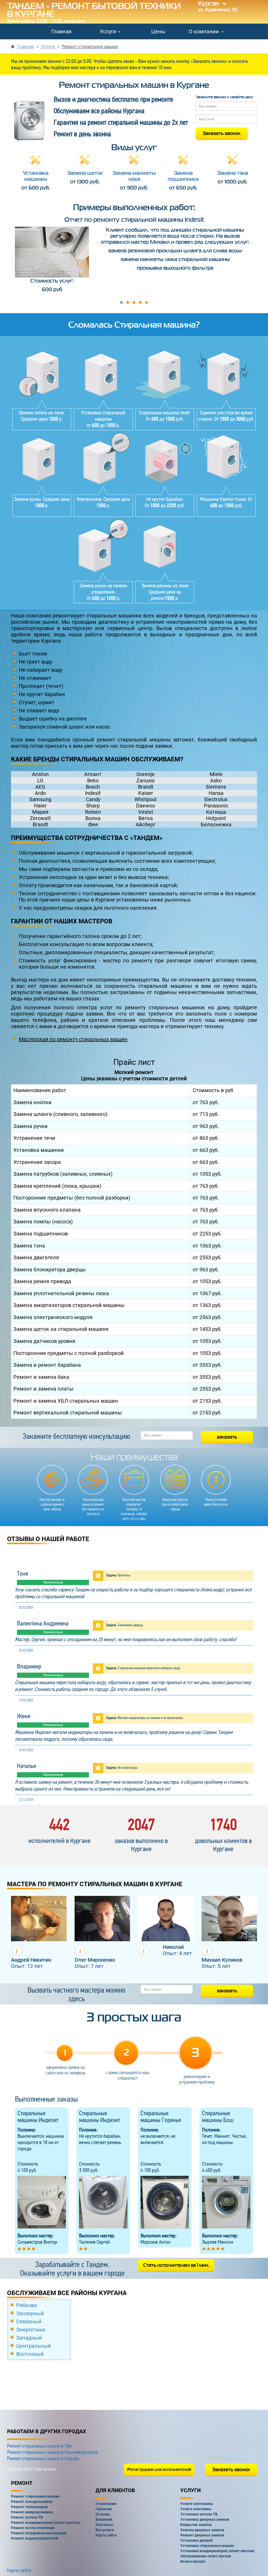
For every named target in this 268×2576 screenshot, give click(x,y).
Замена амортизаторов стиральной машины (69, 1305)
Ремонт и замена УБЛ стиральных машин (66, 1401)
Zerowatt (40, 818)
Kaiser (146, 793)
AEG (40, 787)
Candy (93, 799)
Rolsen (93, 812)
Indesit (93, 793)
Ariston (40, 774)
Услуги (109, 31)
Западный (29, 2338)
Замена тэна (233, 173)
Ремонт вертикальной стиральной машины (68, 1413)
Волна (93, 818)
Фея (93, 825)
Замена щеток (85, 173)
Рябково (27, 2305)
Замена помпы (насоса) (43, 1222)
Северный (29, 2322)
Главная (61, 31)
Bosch (93, 787)
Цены (158, 31)
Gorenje (146, 774)
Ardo (40, 793)
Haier (40, 806)
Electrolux (216, 799)
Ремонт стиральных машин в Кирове (43, 2458)
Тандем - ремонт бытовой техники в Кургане (94, 10)
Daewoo (146, 806)
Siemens (216, 787)
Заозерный (30, 2313)
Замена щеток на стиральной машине (61, 1329)
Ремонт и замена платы (43, 1389)
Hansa (216, 793)
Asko (216, 780)
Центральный (34, 2346)
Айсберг (146, 825)
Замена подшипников (41, 1234)
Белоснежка (216, 825)
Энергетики (31, 2330)
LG (40, 780)
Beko (93, 780)
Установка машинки (36, 176)
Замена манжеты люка (134, 176)
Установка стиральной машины (103, 416)
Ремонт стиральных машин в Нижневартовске (52, 2452)
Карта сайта (19, 2570)
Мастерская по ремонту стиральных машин (73, 1039)
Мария (40, 812)
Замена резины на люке (165, 585)
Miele (216, 774)
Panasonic (216, 806)
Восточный (30, 2354)
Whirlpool (146, 799)
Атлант (93, 774)
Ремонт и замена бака (41, 1377)
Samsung (40, 799)
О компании (204, 31)
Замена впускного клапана (47, 1210)
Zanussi (146, 780)
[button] (121, 302)
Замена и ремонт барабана (47, 1365)
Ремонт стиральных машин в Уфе (40, 2446)
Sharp (93, 806)
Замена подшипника (183, 176)
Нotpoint (216, 818)
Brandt (146, 787)
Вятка (146, 818)
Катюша (216, 812)
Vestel (146, 812)
